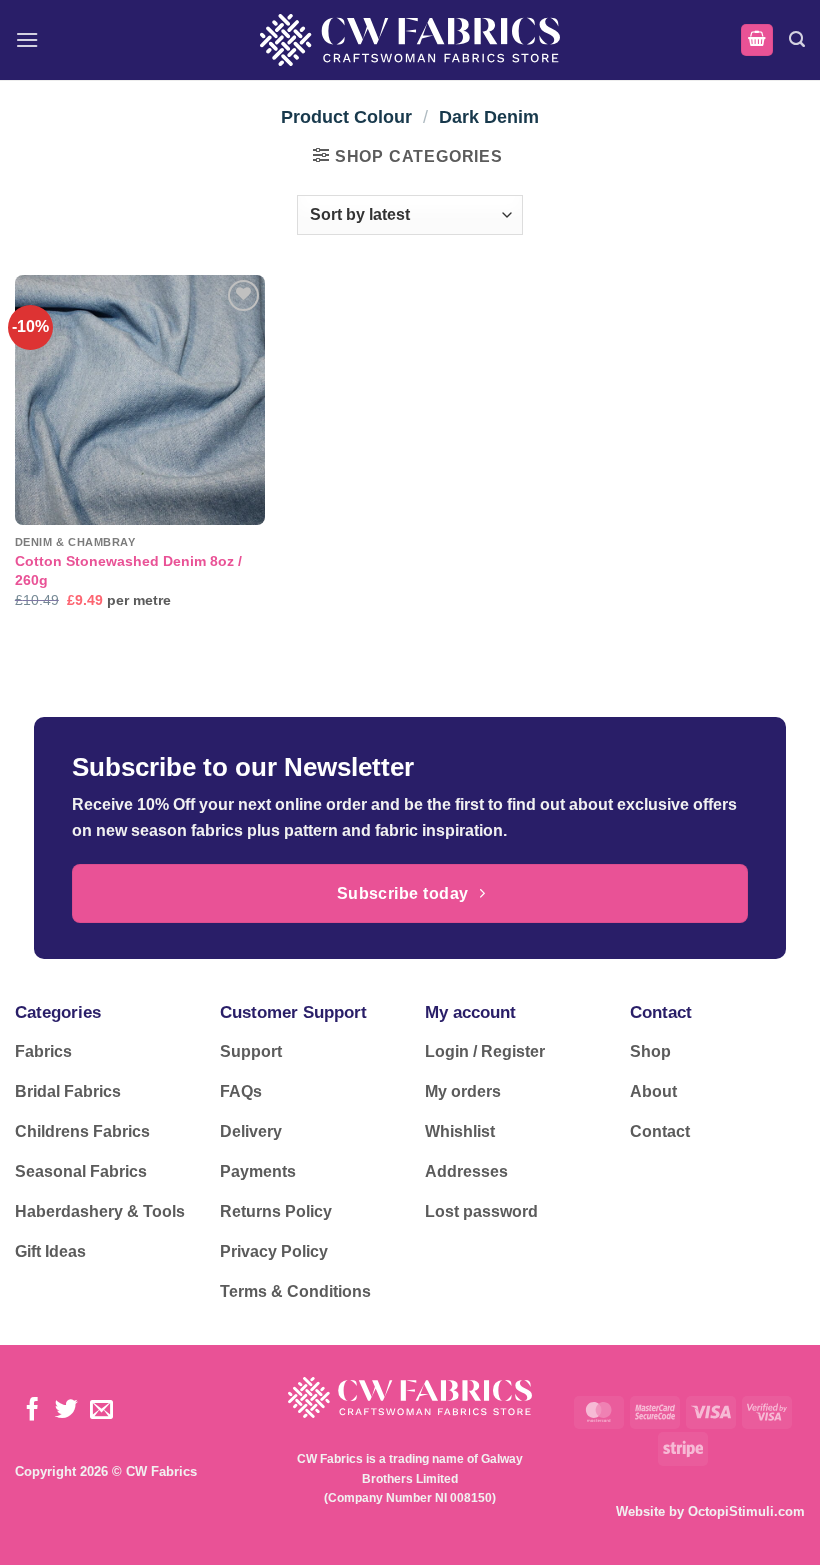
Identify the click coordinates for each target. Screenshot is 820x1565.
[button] (27, 39)
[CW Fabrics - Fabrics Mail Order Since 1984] (410, 39)
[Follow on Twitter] (66, 1411)
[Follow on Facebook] (32, 1411)
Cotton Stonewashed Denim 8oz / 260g (128, 570)
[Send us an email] (101, 1411)
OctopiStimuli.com (746, 1511)
